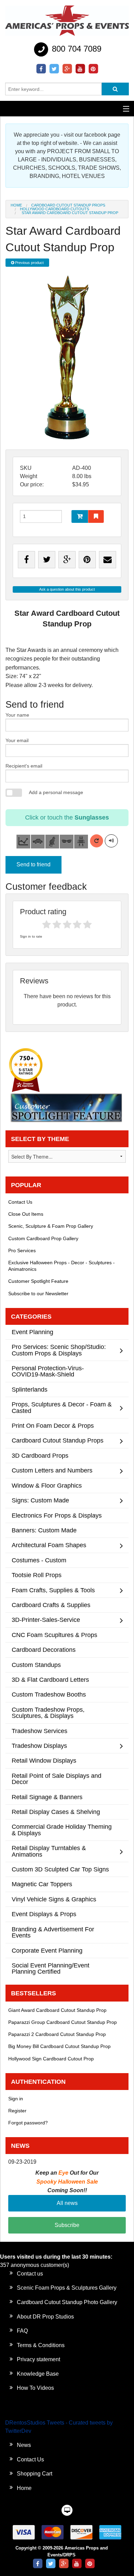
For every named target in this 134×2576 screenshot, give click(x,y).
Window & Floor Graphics (47, 1485)
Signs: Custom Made (40, 1500)
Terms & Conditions (41, 2345)
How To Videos (35, 2388)
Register (17, 2111)
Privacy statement (38, 2359)
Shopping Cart (35, 2474)
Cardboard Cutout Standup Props (68, 205)
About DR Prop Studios (45, 2317)
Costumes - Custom (39, 1560)
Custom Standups (36, 1665)
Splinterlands (30, 1389)
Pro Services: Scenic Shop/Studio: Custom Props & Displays (59, 1350)
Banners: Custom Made (44, 1530)
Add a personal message (56, 792)
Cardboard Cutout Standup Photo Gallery (67, 2302)
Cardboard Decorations (44, 1650)
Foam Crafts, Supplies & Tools (53, 1590)
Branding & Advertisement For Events (53, 1932)
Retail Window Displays (44, 1760)
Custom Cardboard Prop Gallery (43, 1238)
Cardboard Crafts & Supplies (51, 1605)
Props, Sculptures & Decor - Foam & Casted (62, 1407)
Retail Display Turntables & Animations (49, 1851)
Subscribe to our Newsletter (38, 1294)
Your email (17, 740)
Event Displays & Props (44, 1914)
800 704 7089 (75, 49)
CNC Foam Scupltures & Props (54, 1635)
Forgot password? (28, 2123)
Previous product (29, 263)
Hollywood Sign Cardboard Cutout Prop (51, 2059)
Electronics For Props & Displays (57, 1515)
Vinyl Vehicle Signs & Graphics (54, 1899)
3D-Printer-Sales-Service (46, 1620)
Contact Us (20, 1202)
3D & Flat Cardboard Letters (50, 1680)
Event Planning (32, 1332)
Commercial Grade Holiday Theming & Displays (62, 1830)
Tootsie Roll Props (37, 1575)
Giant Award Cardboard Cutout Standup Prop (57, 2010)
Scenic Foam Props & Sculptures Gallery (67, 2288)
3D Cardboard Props (40, 1455)
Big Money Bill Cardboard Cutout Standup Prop (59, 2046)
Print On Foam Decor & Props (53, 1426)
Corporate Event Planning (47, 1950)
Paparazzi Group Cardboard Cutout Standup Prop (63, 2022)
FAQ (22, 2331)
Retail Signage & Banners (47, 1797)
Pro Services (22, 1250)
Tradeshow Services (40, 1731)
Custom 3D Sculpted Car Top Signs (60, 1869)
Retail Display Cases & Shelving (56, 1812)
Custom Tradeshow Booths (49, 1694)
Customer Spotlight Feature (38, 1281)
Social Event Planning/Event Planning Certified (51, 1968)
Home (16, 205)
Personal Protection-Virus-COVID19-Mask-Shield (48, 1371)
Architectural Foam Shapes (49, 1545)
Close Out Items (26, 1214)
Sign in (16, 2099)
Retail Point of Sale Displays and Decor (57, 1779)
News (24, 2445)
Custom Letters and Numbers (52, 1470)
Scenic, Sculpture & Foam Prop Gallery (51, 1226)
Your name (17, 715)
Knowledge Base (38, 2374)
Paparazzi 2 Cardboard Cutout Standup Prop (57, 2034)
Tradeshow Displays (39, 1746)
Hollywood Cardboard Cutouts (54, 209)
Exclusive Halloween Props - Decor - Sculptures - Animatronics (62, 1266)
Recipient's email (24, 766)
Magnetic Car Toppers (42, 1884)
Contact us (30, 2274)
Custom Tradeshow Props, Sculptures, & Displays (48, 1713)
